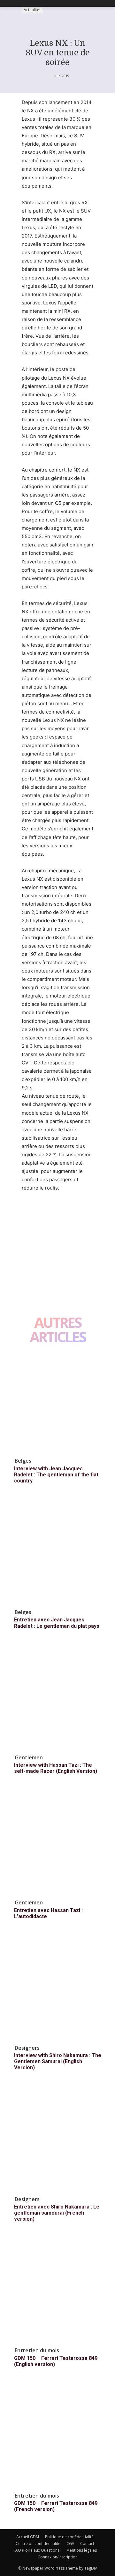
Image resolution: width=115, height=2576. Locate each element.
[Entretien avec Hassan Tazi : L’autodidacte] (57, 1843)
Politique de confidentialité (69, 2537)
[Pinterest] (57, 1212)
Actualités (32, 10)
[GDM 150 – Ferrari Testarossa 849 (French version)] (57, 2436)
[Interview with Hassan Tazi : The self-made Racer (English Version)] (57, 1698)
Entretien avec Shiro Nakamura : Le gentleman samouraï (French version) (57, 2213)
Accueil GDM (28, 2537)
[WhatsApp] (72, 1212)
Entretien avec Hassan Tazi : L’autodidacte (48, 1913)
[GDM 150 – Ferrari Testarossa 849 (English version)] (57, 2291)
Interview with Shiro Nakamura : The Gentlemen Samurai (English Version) (58, 2061)
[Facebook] (28, 1212)
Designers (27, 2048)
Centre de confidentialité (38, 2544)
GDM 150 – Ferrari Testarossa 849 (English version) (56, 2361)
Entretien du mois (37, 2350)
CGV (70, 2544)
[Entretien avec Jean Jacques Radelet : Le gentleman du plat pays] (57, 1553)
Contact (87, 2544)
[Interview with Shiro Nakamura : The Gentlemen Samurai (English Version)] (57, 1989)
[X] (43, 1212)
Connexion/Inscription (58, 2557)
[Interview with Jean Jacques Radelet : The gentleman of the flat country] (57, 1401)
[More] (87, 1212)
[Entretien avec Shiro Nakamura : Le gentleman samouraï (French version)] (57, 2140)
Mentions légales (82, 2550)
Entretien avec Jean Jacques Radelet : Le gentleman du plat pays (57, 1623)
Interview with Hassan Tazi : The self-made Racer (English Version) (56, 1768)
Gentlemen (29, 1757)
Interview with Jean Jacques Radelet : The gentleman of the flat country (56, 1475)
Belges (23, 1461)
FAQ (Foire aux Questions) (37, 2550)
